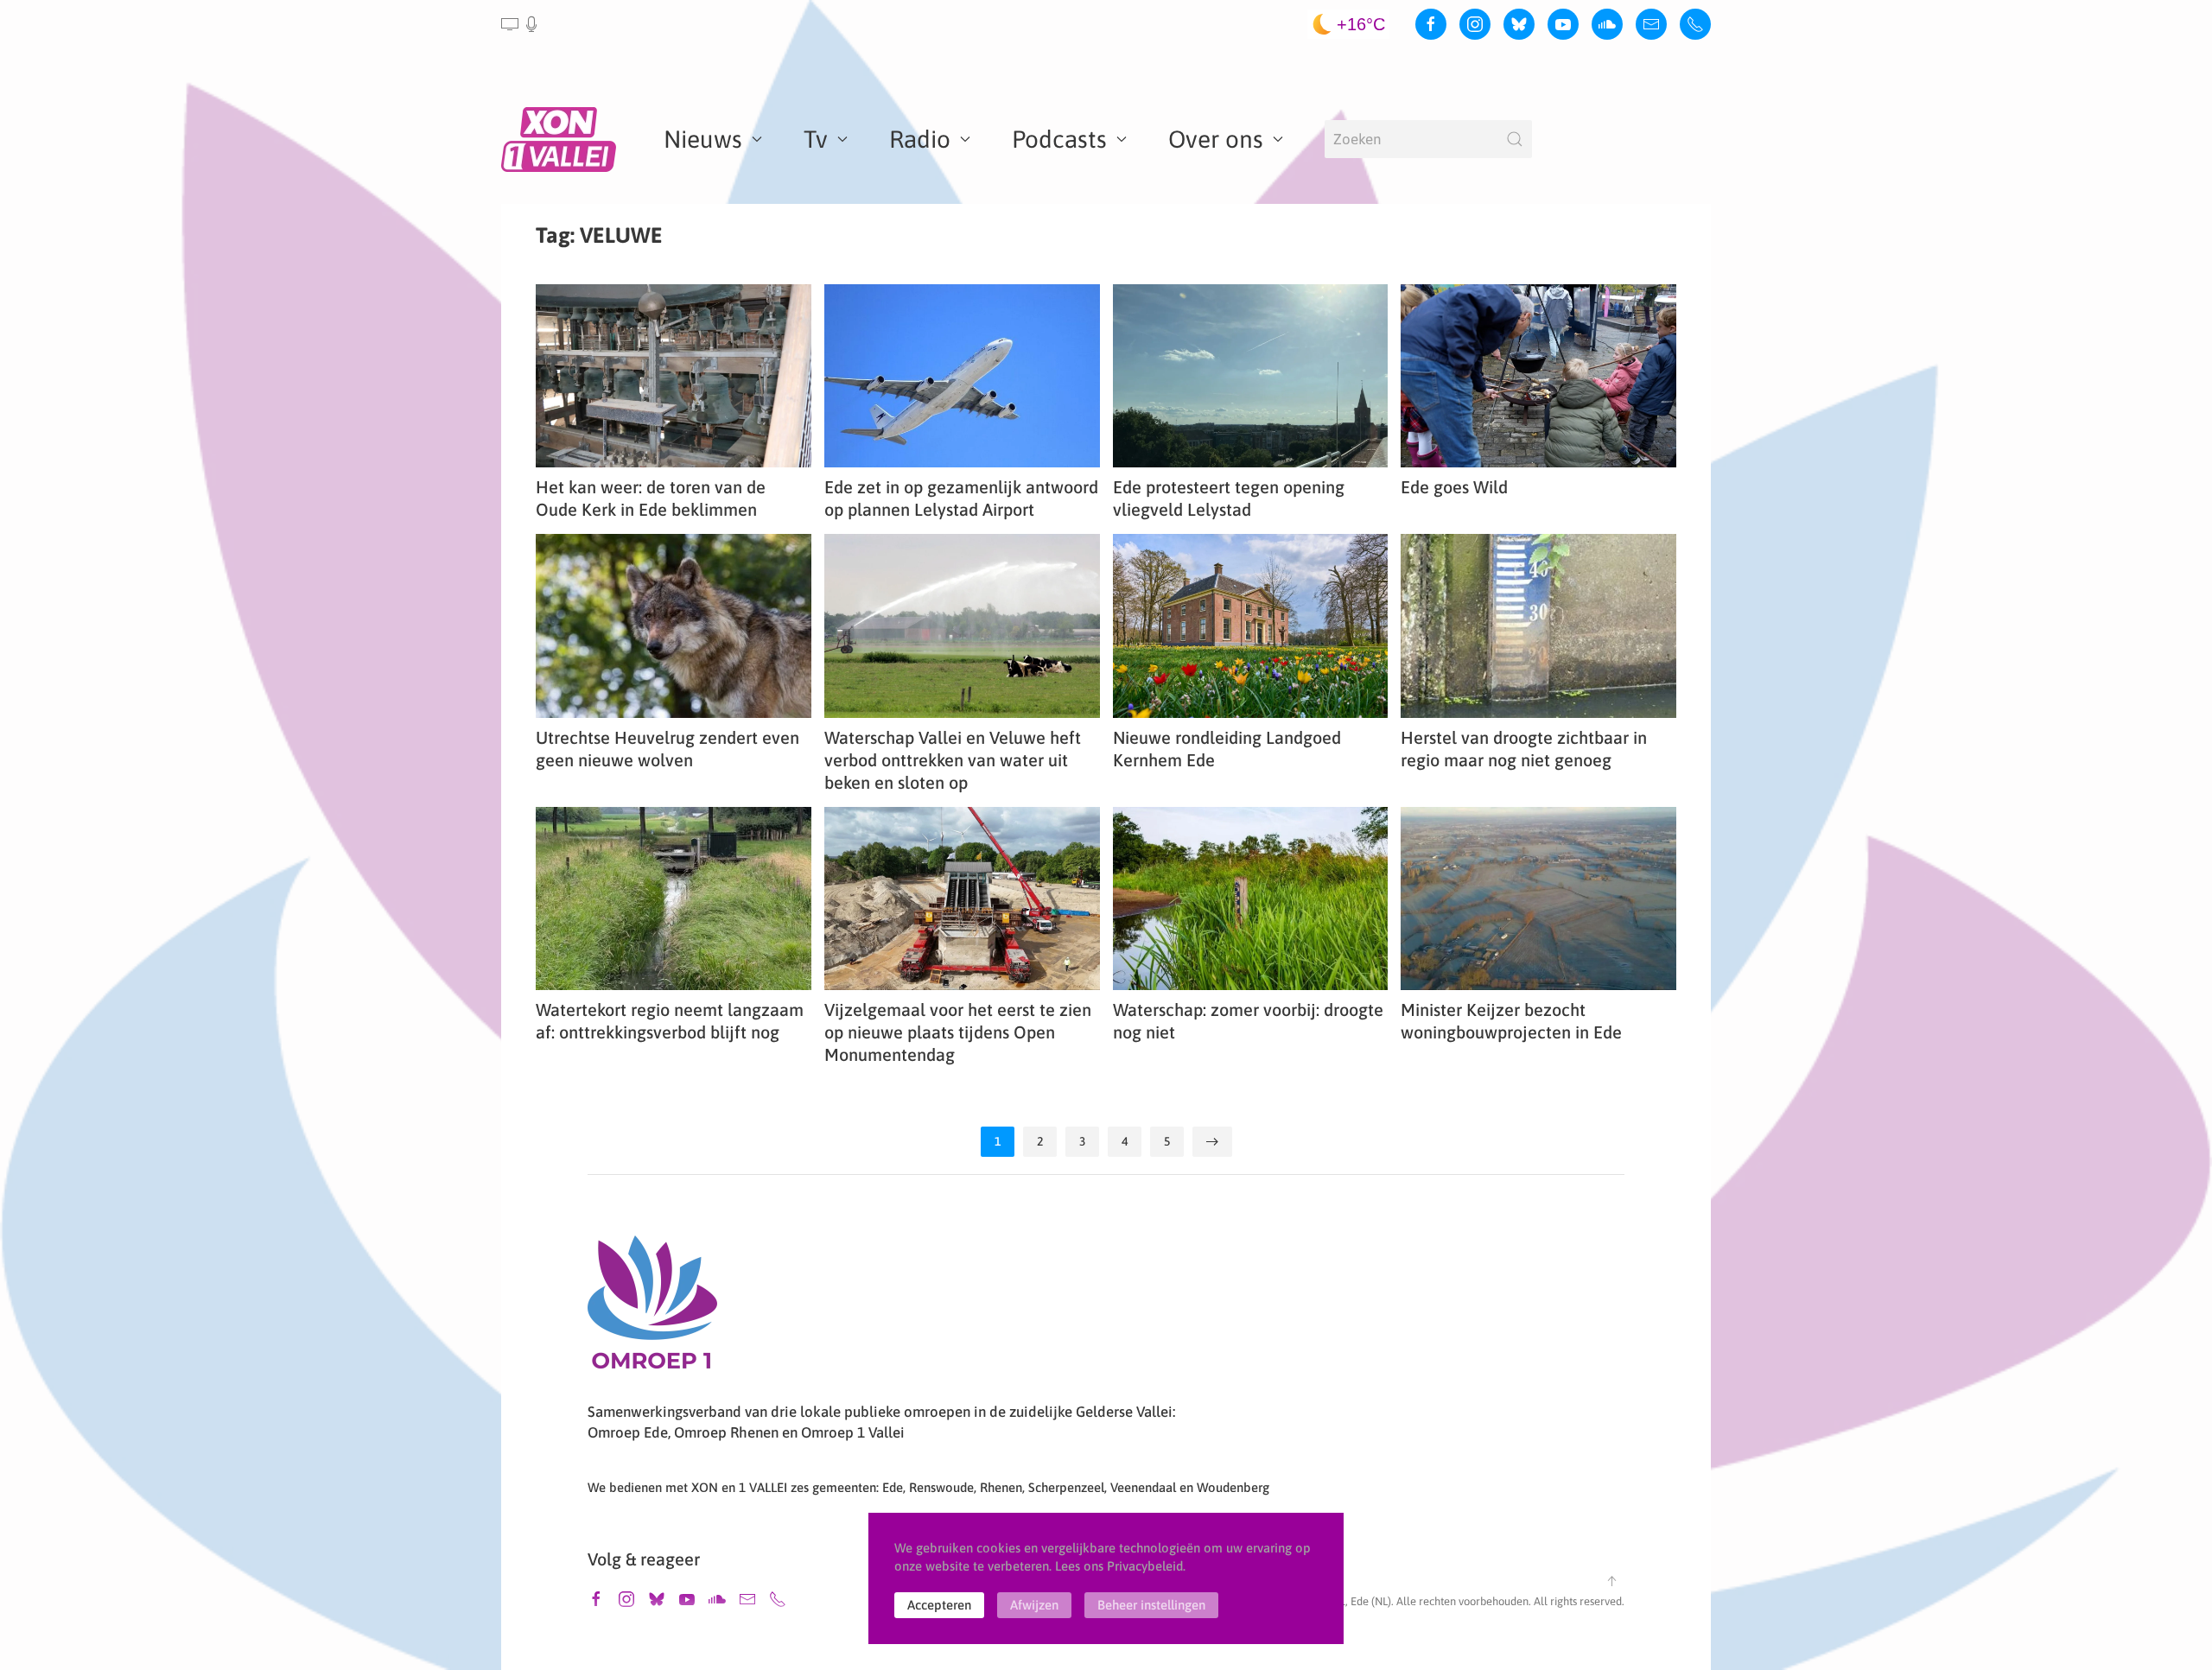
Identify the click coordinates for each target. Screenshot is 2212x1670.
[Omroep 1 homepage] (652, 1309)
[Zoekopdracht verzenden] (1515, 139)
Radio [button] (920, 139)
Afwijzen (1034, 1605)
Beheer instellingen (1151, 1605)
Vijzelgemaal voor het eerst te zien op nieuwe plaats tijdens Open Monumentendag (958, 1032)
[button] (521, 24)
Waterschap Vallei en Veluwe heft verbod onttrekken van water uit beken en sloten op (953, 760)
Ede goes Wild (1454, 487)
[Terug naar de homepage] (562, 139)
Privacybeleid (1145, 1566)
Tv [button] (816, 139)
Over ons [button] (1216, 139)
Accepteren (939, 1605)
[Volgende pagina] (1212, 1142)
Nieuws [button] (703, 139)
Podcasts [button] (1059, 139)
